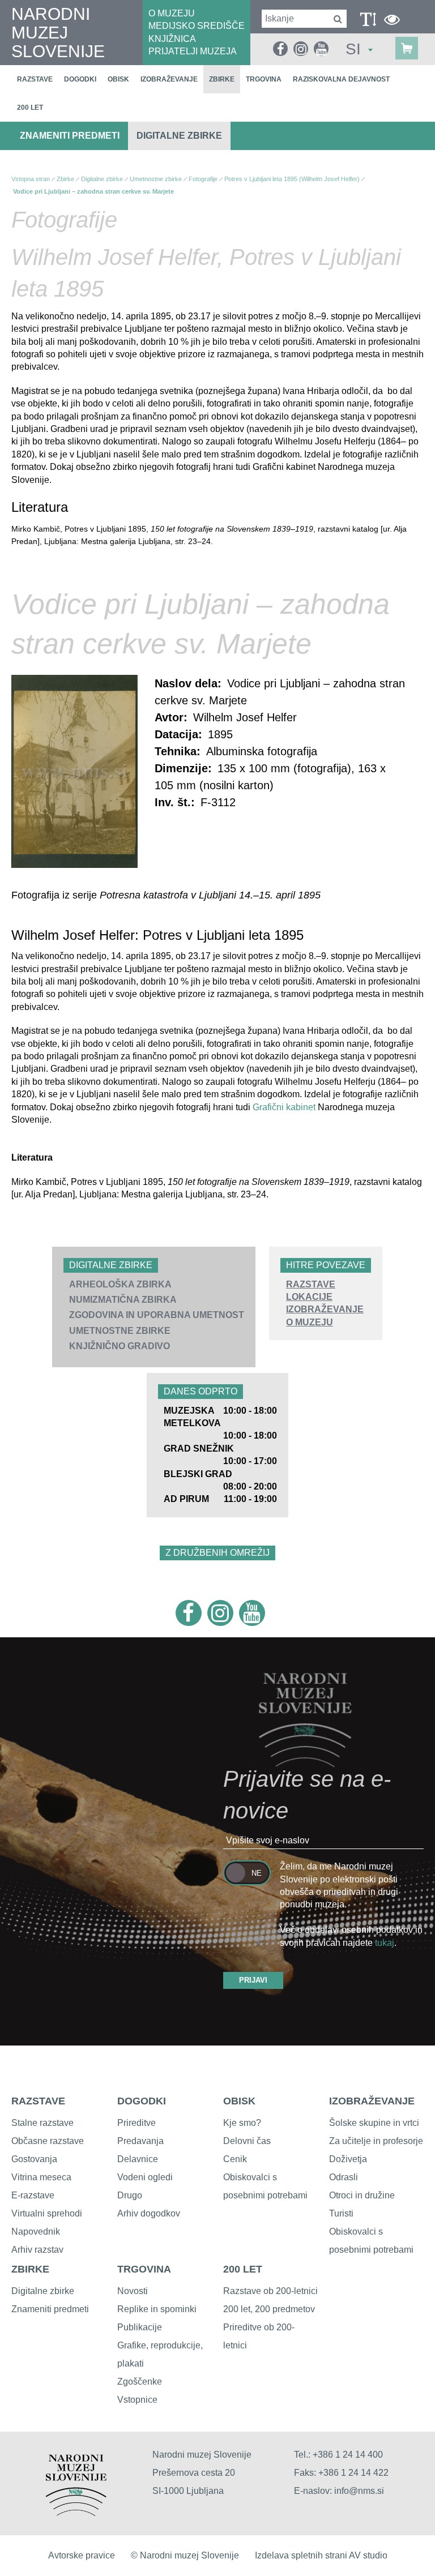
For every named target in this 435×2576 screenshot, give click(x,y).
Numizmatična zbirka (123, 1300)
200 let (30, 108)
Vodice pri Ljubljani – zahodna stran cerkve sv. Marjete (93, 191)
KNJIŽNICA (172, 39)
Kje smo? (242, 2123)
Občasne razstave (48, 2141)
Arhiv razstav (37, 2250)
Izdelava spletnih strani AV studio (321, 2555)
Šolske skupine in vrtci (374, 2123)
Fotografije (203, 179)
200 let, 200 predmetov (269, 2309)
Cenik (235, 2159)
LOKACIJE (309, 1297)
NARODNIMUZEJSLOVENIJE (58, 33)
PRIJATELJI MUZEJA (193, 51)
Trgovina (264, 79)
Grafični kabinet (284, 1107)
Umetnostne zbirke (120, 1331)
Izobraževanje (169, 79)
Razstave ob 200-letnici (270, 2291)
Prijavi (253, 1980)
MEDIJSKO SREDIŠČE (197, 26)
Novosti (133, 2291)
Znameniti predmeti (70, 136)
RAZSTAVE (311, 1284)
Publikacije (140, 2327)
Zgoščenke (140, 2382)
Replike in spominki (157, 2309)
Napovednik (36, 2231)
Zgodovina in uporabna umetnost (157, 1315)
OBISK (239, 2101)
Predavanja (140, 2141)
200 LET (243, 2269)
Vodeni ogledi (145, 2177)
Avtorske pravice (82, 2555)
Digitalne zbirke (179, 136)
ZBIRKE (30, 2269)
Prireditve (137, 2123)
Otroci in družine (362, 2195)
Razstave (35, 79)
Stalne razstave (42, 2123)
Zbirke (222, 79)
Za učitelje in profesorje (376, 2141)
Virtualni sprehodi (47, 2213)
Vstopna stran (31, 179)
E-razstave (33, 2195)
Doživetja (348, 2159)
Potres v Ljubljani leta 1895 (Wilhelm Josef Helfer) (292, 179)
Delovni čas (247, 2141)
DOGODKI (142, 2101)
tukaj (385, 1943)
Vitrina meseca (41, 2177)
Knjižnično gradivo (120, 1346)
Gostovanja (34, 2159)
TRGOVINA (144, 2269)
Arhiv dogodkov (149, 2213)
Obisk (118, 79)
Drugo (130, 2195)
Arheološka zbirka (120, 1284)
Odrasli (344, 2177)
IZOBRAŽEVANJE (325, 1309)
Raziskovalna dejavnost (341, 79)
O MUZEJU (172, 13)
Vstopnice (137, 2400)
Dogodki (80, 79)
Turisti (341, 2213)
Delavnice (138, 2159)
